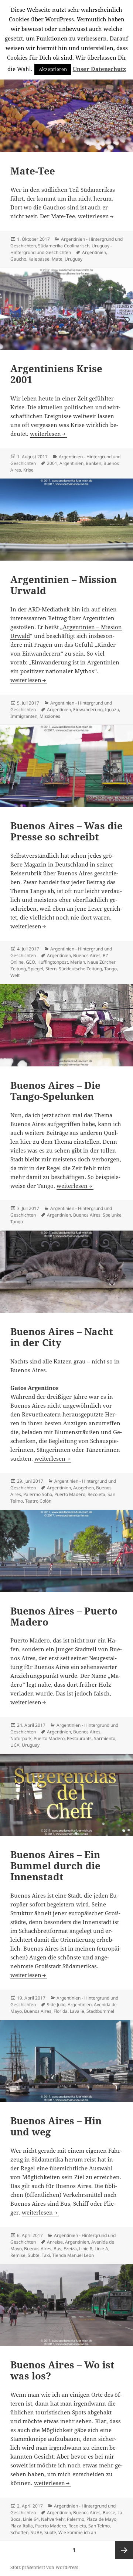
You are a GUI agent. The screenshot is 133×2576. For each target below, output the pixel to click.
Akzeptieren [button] (53, 69)
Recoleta (96, 1494)
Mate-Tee (33, 171)
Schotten (19, 2532)
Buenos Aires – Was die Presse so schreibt (66, 831)
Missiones (50, 716)
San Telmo (99, 2526)
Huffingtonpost (53, 962)
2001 (52, 463)
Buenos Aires (87, 955)
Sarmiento (105, 1738)
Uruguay (74, 259)
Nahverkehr (53, 2519)
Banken (93, 463)
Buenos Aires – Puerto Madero (64, 1616)
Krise (28, 470)
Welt (15, 975)
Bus (57, 2249)
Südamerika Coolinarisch (64, 246)
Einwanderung (88, 710)
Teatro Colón (38, 1501)
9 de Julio (56, 2005)
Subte (34, 2255)
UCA (15, 1745)
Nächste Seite (124, 2550)
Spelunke (112, 1215)
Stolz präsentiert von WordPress (44, 2567)
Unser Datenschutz (99, 69)
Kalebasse (39, 259)
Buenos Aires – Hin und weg (56, 2126)
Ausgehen (83, 1488)
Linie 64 (31, 2519)
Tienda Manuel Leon (73, 2255)
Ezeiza (70, 2249)
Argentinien (94, 252)
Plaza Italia (22, 2526)
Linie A (101, 2249)
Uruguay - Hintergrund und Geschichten (61, 249)
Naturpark (21, 1738)
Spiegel (36, 969)
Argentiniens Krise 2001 (56, 374)
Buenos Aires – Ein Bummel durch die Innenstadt (55, 1866)
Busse (109, 2513)
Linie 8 (86, 2249)
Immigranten (24, 716)
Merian (78, 962)
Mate (57, 259)
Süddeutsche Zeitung (80, 969)
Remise (18, 2255)
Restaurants (79, 1738)
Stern (51, 969)
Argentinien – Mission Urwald (64, 585)
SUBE (36, 2532)
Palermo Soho (38, 1494)
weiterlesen (93, 216)
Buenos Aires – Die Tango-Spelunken (55, 1091)
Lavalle (77, 2011)
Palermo (76, 2519)
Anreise (55, 2242)
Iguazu (112, 710)
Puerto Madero (70, 1494)
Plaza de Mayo (101, 2519)
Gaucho (18, 259)
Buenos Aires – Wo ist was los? (62, 2370)
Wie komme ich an (77, 2532)
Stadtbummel (100, 2011)
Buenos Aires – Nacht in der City (62, 1337)
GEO (30, 962)
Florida (61, 2011)
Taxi (46, 2255)
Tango (110, 969)
